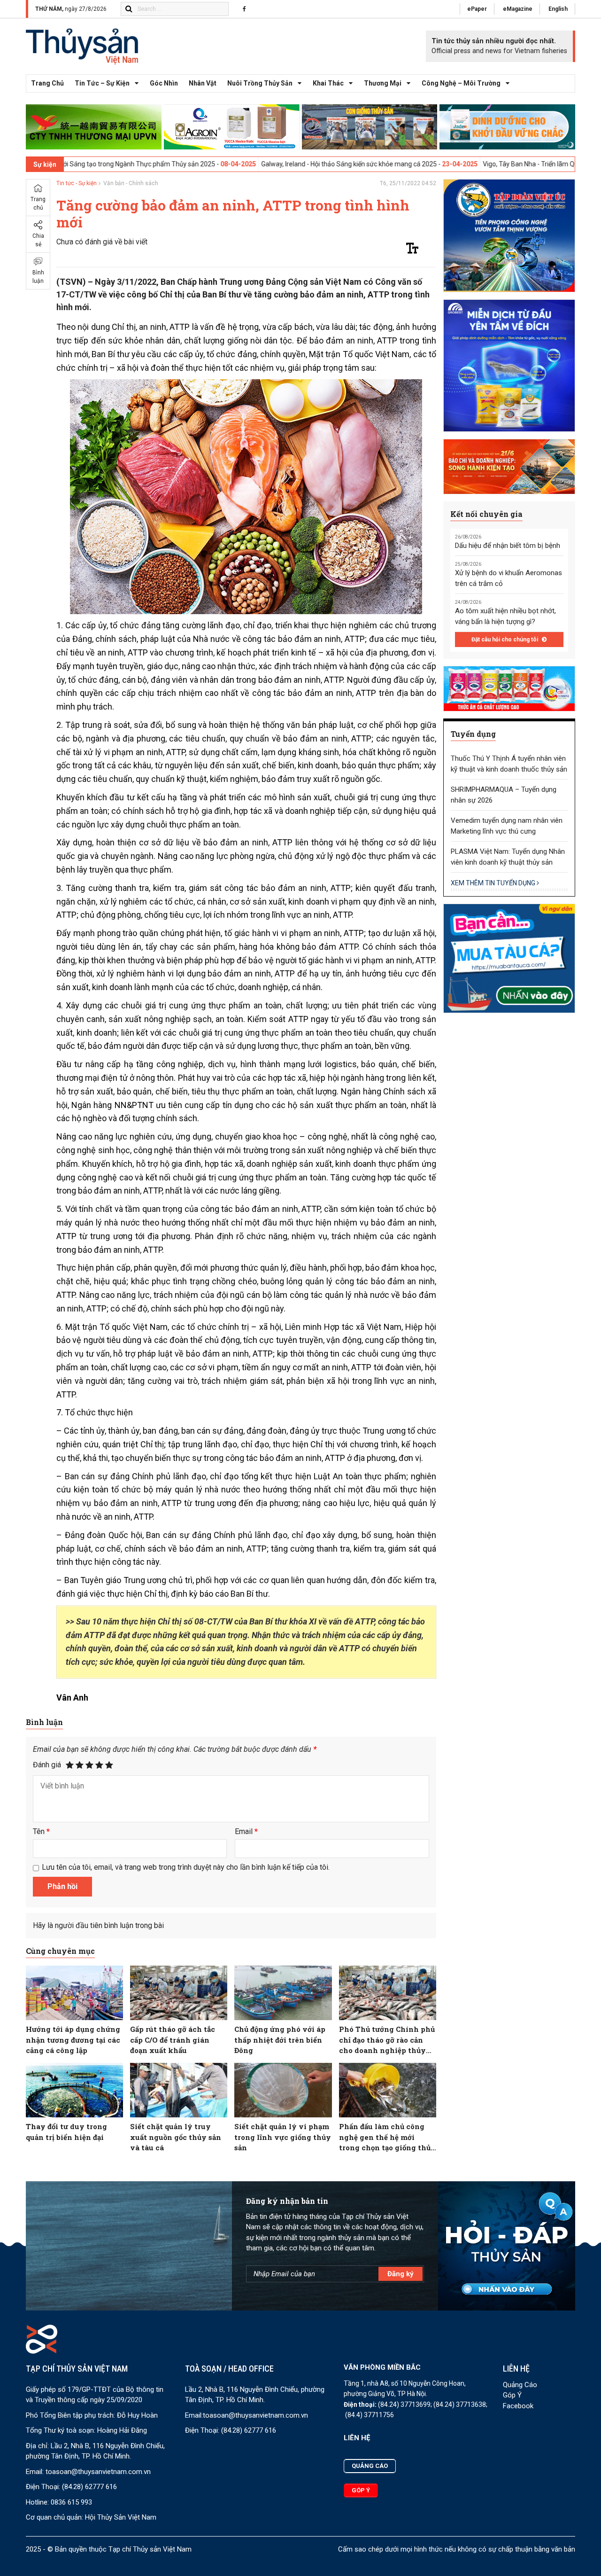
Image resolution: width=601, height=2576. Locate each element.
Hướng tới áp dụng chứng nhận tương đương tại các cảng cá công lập (73, 2040)
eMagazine (518, 9)
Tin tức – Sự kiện (102, 83)
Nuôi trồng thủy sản (260, 83)
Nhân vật (203, 83)
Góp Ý (512, 2395)
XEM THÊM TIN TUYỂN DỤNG (494, 883)
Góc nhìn (164, 83)
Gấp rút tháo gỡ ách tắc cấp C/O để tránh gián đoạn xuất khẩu (173, 2040)
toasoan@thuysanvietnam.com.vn (98, 2472)
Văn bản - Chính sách (131, 183)
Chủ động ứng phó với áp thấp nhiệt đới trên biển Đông (280, 2040)
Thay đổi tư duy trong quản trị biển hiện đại (66, 2132)
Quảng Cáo (520, 2385)
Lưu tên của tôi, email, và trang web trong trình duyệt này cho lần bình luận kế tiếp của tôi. (186, 1867)
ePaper (477, 9)
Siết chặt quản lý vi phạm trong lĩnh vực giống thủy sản (283, 2137)
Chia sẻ (38, 240)
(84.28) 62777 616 (89, 2487)
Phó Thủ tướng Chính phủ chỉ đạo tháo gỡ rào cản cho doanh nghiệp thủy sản (387, 2040)
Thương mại (383, 83)
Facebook (518, 2406)
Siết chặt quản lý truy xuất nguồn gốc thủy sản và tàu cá (176, 2137)
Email (246, 1831)
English (558, 9)
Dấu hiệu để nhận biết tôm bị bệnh (508, 546)
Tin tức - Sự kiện (77, 183)
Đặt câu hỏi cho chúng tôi (505, 640)
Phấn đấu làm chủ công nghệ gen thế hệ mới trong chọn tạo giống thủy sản (387, 2137)
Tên (41, 1831)
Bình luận (38, 277)
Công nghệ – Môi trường (461, 83)
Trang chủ (47, 83)
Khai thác (328, 83)
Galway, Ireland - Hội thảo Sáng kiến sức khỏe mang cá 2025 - (245, 164)
